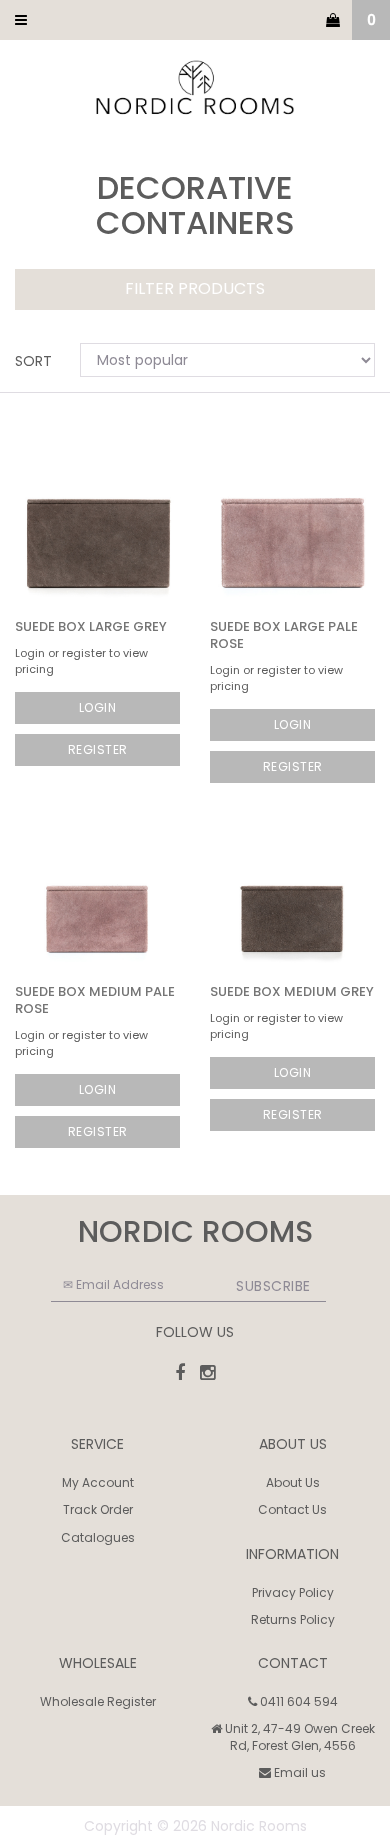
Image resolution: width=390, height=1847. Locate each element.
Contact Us (292, 1509)
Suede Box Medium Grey (292, 991)
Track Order (98, 1509)
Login (98, 707)
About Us (293, 1482)
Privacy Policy (293, 1592)
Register (98, 749)
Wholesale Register (98, 1701)
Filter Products (195, 289)
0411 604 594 (297, 1701)
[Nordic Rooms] (195, 89)
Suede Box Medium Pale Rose (95, 1000)
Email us (298, 1772)
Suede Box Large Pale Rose (284, 635)
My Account (98, 1482)
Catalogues (98, 1537)
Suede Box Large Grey (91, 626)
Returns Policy (293, 1619)
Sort (33, 361)
